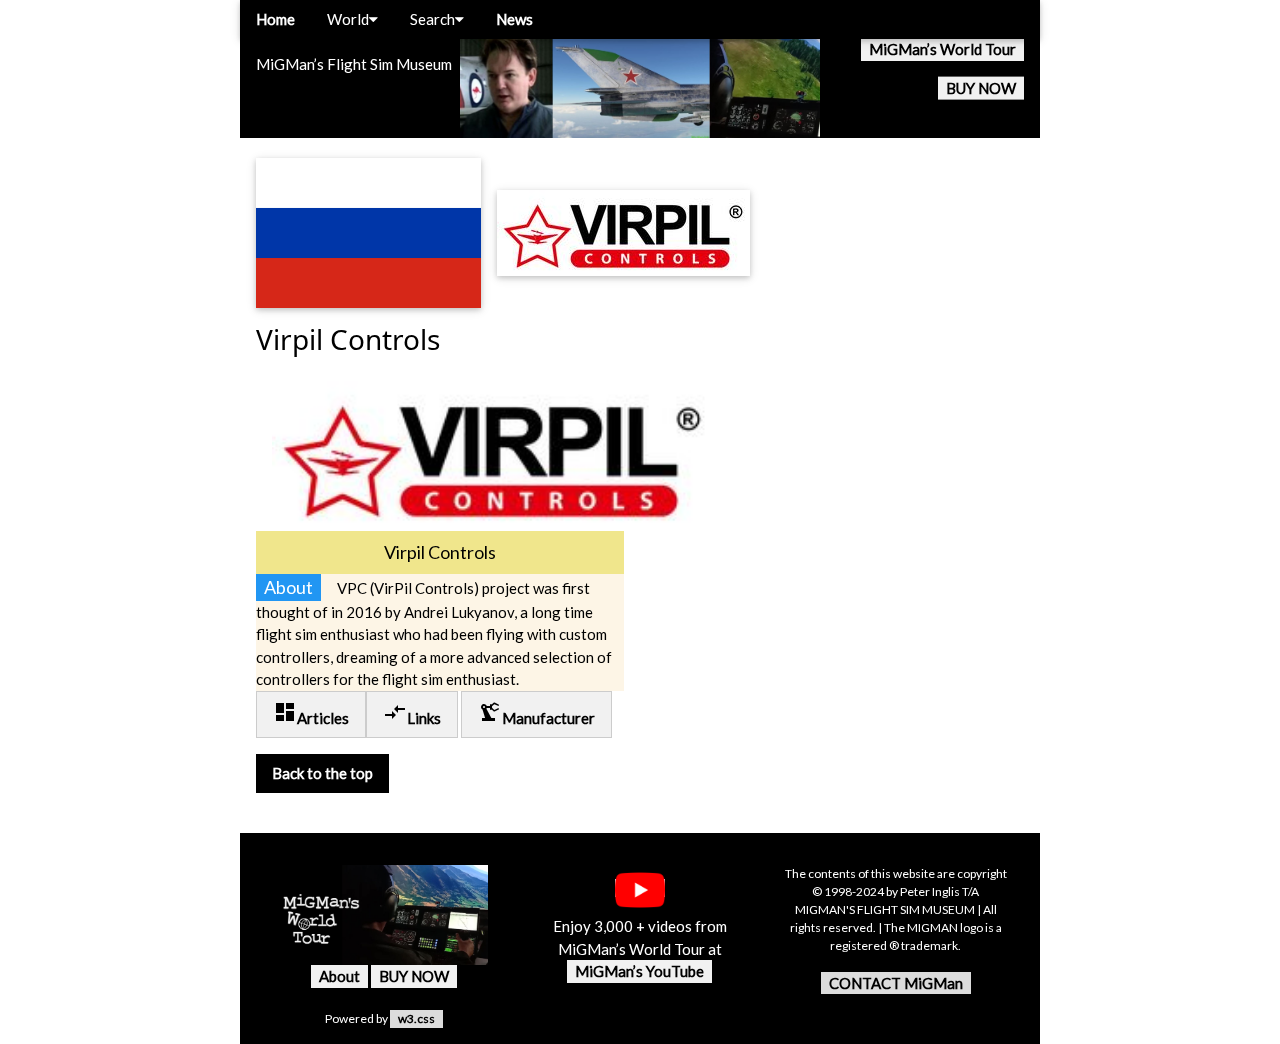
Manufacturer (536, 713)
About (339, 976)
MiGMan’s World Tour (942, 49)
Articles (311, 713)
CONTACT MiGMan (896, 983)
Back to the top (322, 773)
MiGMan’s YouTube (639, 971)
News (514, 19)
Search (432, 19)
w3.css (416, 1018)
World (348, 19)
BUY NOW (981, 88)
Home (275, 19)
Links (412, 713)
